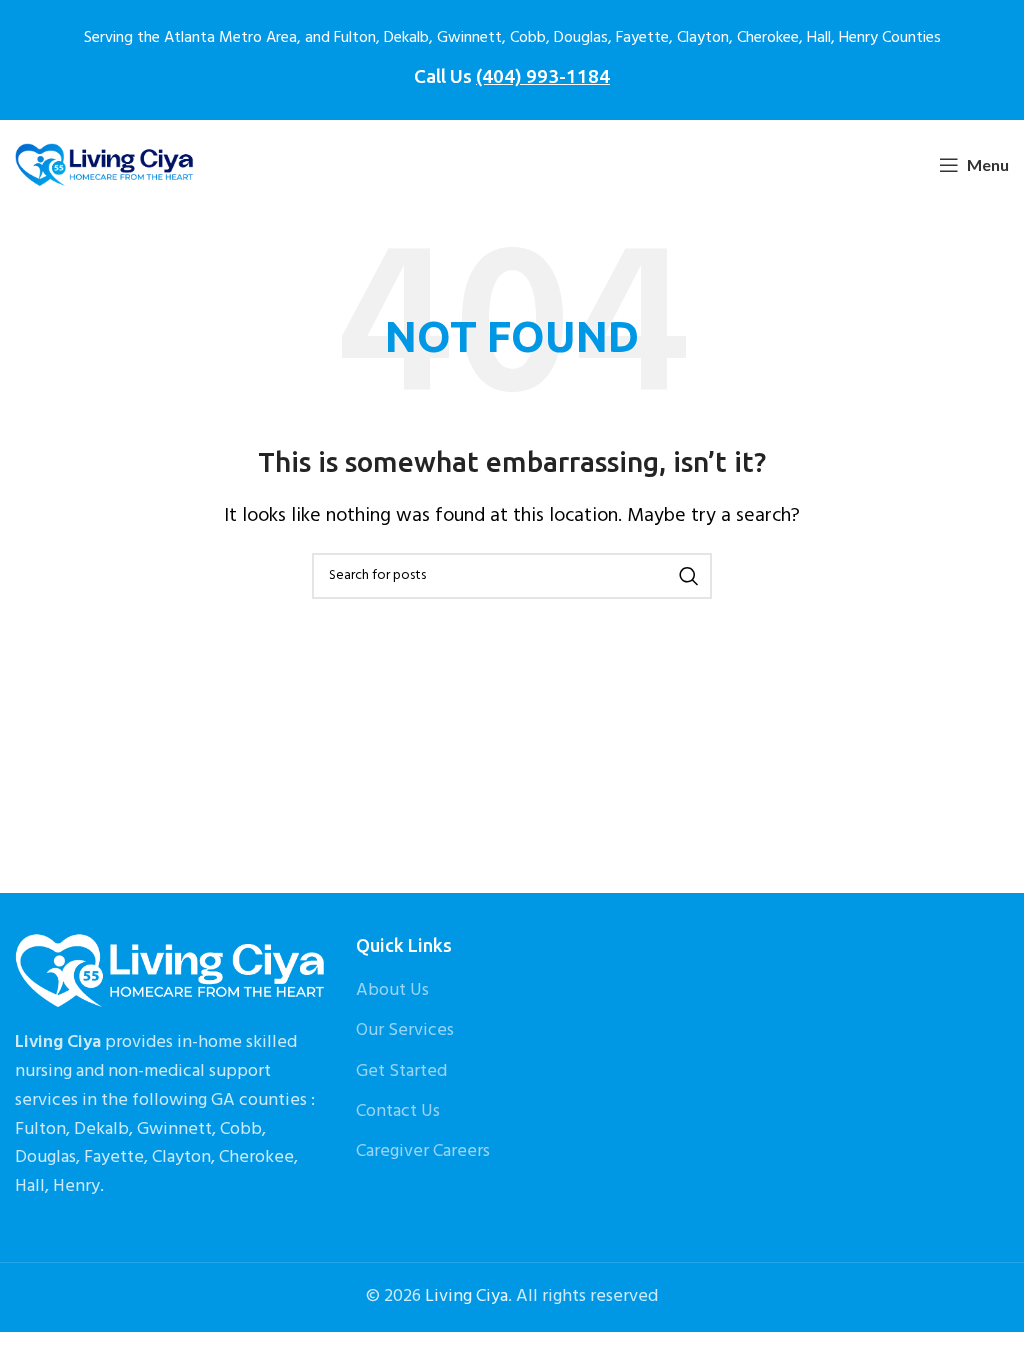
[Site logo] (104, 165)
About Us (392, 990)
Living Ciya (466, 1296)
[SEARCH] (689, 576)
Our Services (405, 1030)
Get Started (401, 1071)
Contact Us (398, 1111)
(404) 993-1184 (543, 76)
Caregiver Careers (423, 1151)
